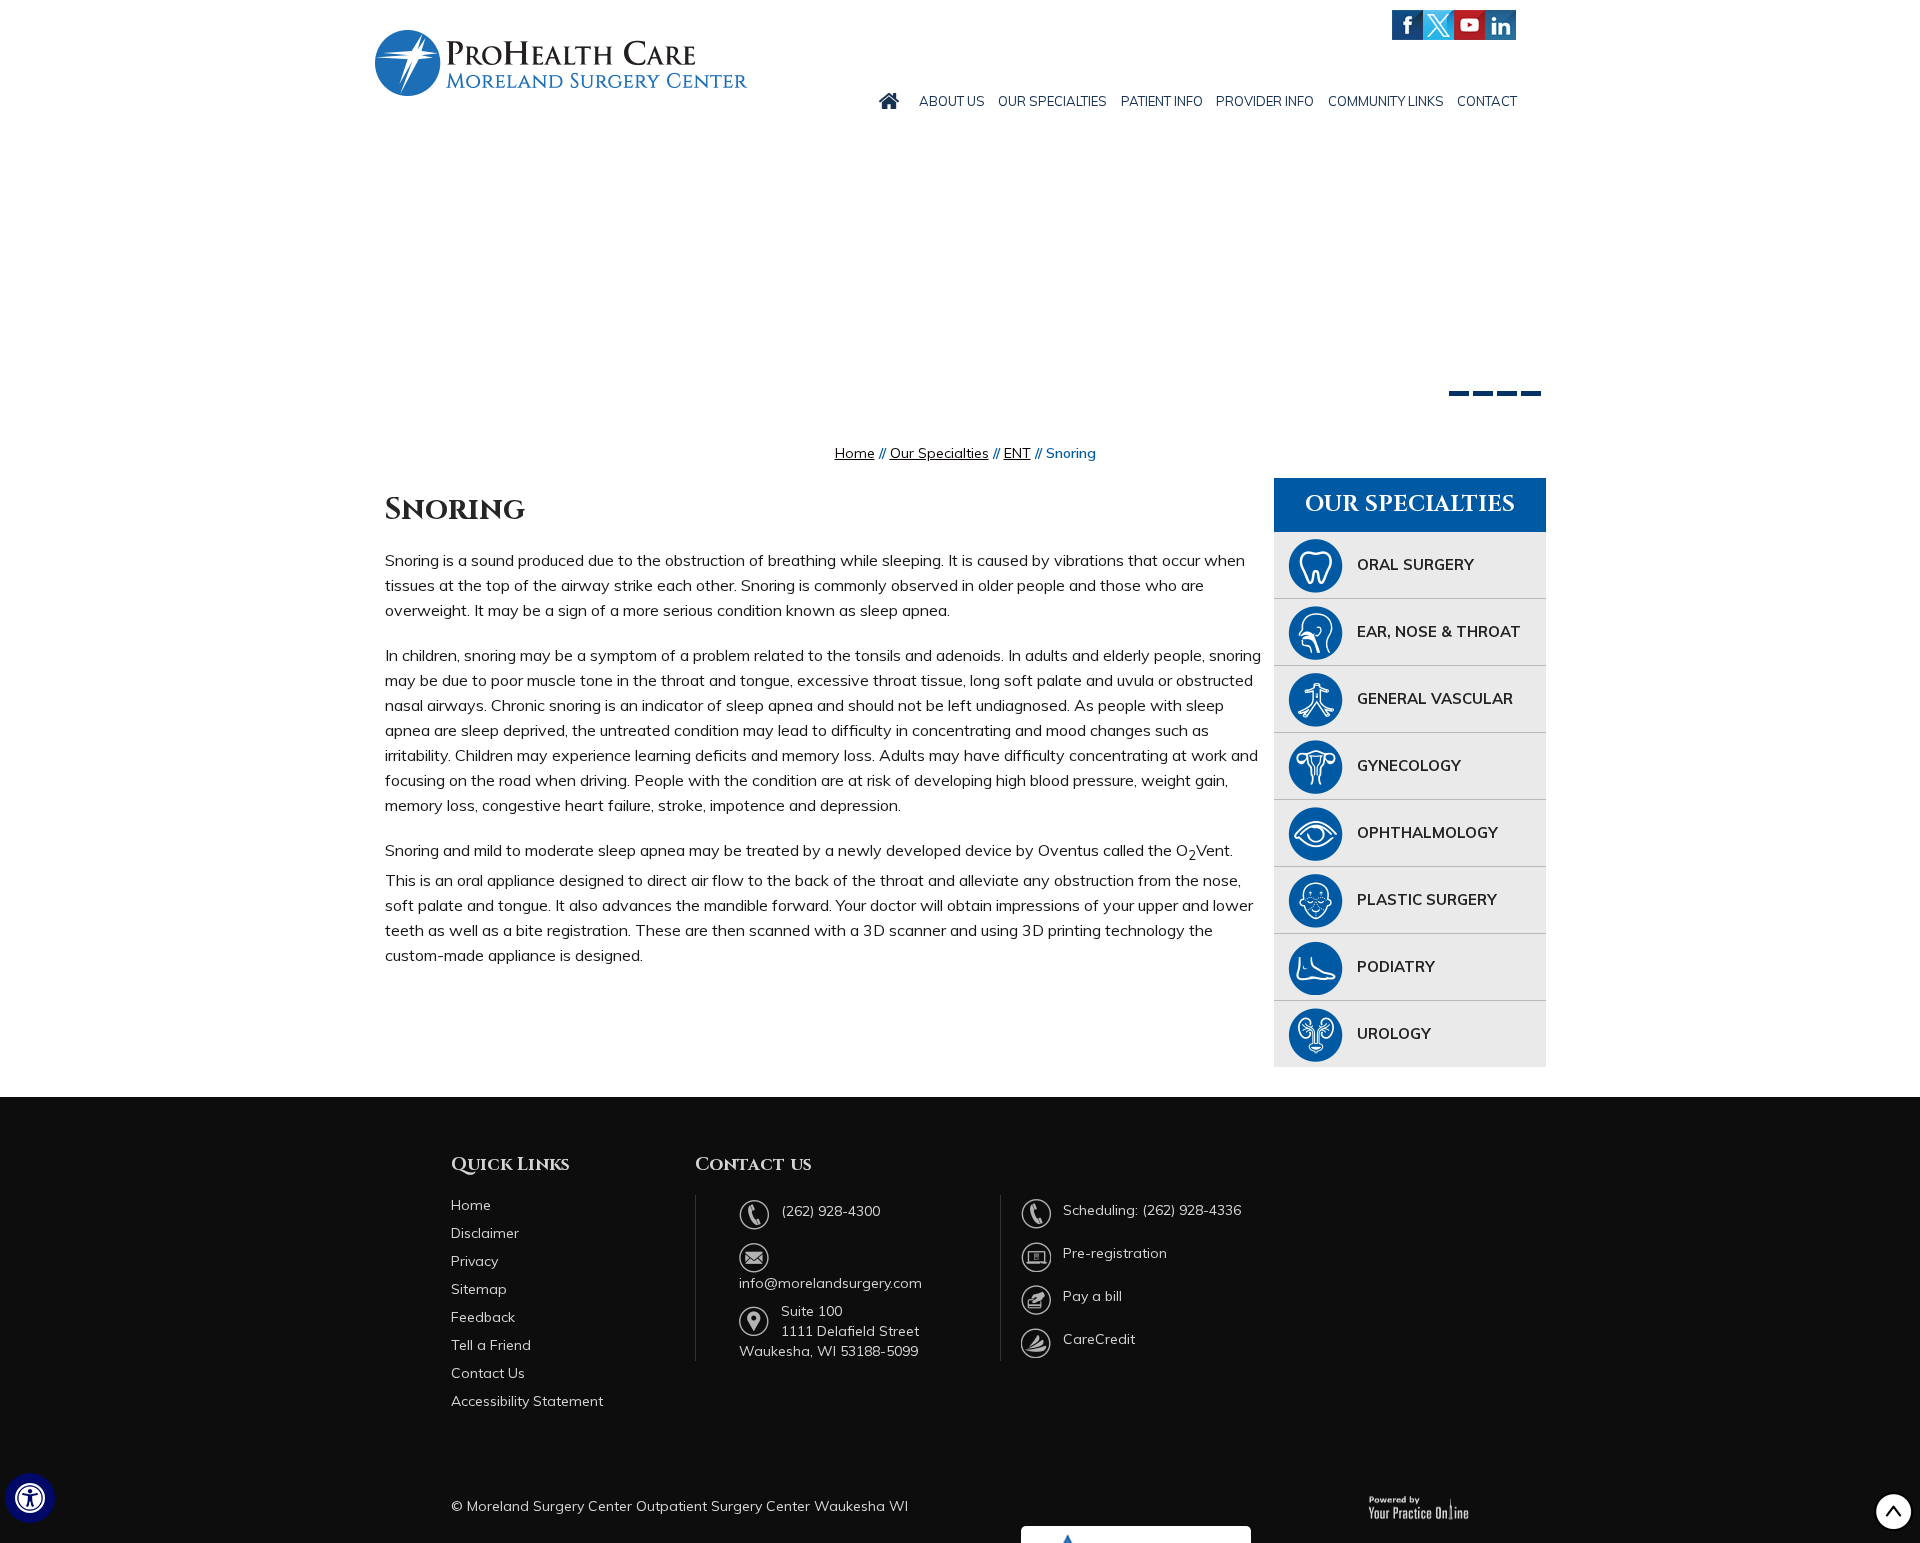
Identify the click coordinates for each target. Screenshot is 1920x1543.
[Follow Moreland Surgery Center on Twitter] (1438, 25)
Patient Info (1162, 101)
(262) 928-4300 (830, 1211)
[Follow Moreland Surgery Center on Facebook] (1407, 25)
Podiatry (1396, 966)
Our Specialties (1052, 101)
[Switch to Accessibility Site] (30, 1498)
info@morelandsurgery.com (830, 1283)
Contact (1487, 101)
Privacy (474, 1261)
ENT (1017, 453)
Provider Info (1265, 101)
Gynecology (1409, 765)
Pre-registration (1115, 1253)
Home (855, 453)
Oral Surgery (1415, 564)
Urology (1394, 1033)
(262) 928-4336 (1191, 1210)
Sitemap (479, 1289)
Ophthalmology (1427, 832)
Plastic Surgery (1427, 899)
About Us (952, 101)
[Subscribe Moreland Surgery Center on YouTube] (1469, 25)
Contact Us (488, 1373)
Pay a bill (1092, 1296)
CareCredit (1099, 1339)
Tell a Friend (491, 1345)
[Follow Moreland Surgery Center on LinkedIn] (1500, 25)
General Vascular (1435, 698)
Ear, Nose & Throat (1439, 631)
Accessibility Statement (527, 1401)
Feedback (483, 1317)
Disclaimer (485, 1233)
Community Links (1386, 101)
